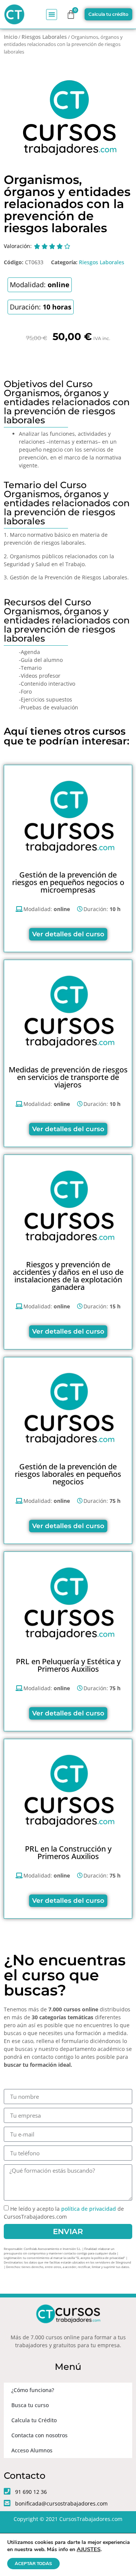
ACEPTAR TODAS (33, 2564)
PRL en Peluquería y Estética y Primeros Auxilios (68, 1665)
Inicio (11, 37)
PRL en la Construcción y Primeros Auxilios (68, 1852)
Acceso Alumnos (32, 2450)
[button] (52, 15)
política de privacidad (89, 2209)
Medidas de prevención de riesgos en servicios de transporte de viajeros (68, 1077)
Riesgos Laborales (44, 37)
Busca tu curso (30, 2405)
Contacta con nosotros (39, 2435)
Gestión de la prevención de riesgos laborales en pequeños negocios (68, 1474)
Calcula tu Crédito (34, 2420)
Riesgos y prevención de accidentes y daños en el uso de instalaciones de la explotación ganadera (68, 1276)
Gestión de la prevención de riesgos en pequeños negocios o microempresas (68, 882)
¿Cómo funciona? (33, 2390)
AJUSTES (89, 2549)
